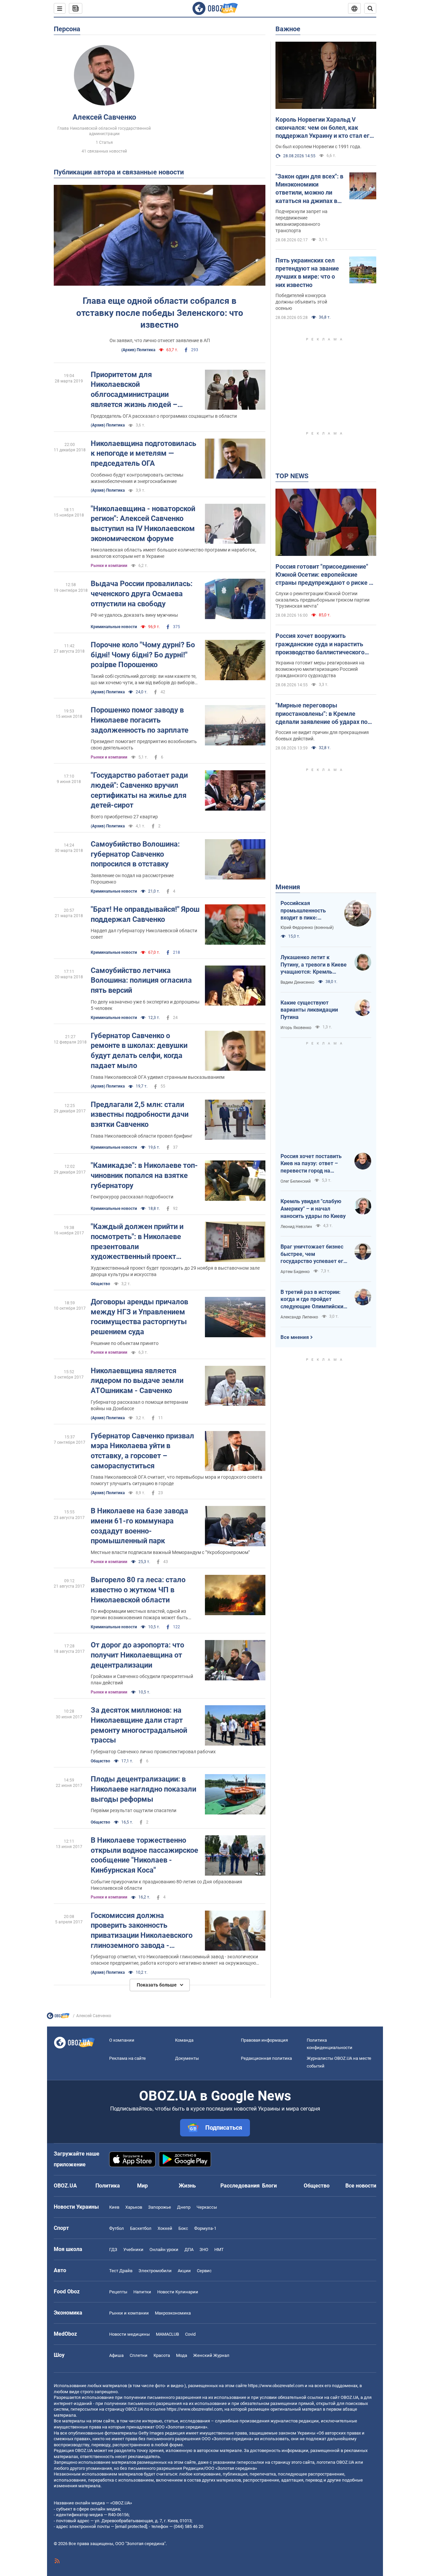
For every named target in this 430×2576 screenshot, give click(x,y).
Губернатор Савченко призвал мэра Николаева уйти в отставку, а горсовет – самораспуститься (142, 1451)
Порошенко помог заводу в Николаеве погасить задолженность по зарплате (140, 720)
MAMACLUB (167, 2334)
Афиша (116, 2355)
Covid (190, 2334)
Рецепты (118, 2292)
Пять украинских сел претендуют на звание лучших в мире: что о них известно (307, 273)
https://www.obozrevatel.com (276, 2386)
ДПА (189, 2250)
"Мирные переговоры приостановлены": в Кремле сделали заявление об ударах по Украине (321, 714)
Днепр (184, 2207)
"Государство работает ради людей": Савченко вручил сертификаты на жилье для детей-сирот (139, 790)
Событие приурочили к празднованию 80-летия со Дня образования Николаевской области (166, 1885)
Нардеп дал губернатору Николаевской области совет (144, 934)
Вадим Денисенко (297, 982)
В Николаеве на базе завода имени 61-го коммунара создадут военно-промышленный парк (139, 1526)
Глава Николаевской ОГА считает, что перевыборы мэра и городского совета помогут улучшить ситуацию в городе (177, 1480)
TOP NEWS (292, 476)
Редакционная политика (266, 2058)
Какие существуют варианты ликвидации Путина (309, 1010)
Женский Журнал (211, 2355)
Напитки (142, 2292)
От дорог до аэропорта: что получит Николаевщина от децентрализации (137, 1655)
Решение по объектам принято (125, 1343)
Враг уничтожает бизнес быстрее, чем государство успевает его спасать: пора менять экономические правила (313, 1254)
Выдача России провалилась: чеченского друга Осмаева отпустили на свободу (142, 594)
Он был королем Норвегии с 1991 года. (318, 147)
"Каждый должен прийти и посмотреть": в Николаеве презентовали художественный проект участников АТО (137, 1242)
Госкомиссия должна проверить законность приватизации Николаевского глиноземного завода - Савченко (142, 1931)
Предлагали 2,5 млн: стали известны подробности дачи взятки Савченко (140, 1114)
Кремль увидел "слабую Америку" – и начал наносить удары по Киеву (313, 1209)
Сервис (204, 2271)
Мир (142, 2186)
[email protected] (131, 2526)
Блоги (269, 2186)
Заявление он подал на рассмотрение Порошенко (132, 879)
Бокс (183, 2228)
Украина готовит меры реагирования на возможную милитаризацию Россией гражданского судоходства (320, 669)
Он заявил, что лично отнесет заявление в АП (160, 340)
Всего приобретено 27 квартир (124, 817)
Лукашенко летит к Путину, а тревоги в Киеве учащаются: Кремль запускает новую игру (314, 965)
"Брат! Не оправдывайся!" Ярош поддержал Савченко (145, 914)
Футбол (117, 2228)
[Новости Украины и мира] (58, 2017)
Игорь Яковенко (296, 1028)
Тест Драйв (121, 2271)
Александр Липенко (299, 1317)
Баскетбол (141, 2228)
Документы (187, 2058)
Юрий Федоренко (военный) (307, 928)
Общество (100, 1284)
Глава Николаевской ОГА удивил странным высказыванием (158, 1077)
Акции (184, 2271)
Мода (182, 2355)
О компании (122, 2040)
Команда (184, 2040)
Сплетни (139, 2355)
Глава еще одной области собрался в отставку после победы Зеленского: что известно (160, 313)
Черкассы (207, 2207)
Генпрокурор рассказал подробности (132, 1197)
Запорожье (160, 2207)
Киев (114, 2207)
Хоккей (165, 2228)
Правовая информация (264, 2040)
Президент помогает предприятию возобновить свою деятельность (144, 745)
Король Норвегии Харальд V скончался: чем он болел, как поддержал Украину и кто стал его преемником (324, 128)
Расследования (240, 2186)
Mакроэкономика (173, 2313)
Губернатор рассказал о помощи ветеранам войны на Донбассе (139, 1405)
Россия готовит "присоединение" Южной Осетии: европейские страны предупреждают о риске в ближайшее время (324, 575)
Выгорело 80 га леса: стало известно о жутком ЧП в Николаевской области (138, 1590)
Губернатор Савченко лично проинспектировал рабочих (153, 1752)
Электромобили (155, 2271)
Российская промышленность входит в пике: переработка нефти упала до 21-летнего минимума (307, 911)
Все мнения (295, 1337)
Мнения (288, 887)
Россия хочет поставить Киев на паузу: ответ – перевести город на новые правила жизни (311, 1164)
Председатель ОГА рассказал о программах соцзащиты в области (164, 416)
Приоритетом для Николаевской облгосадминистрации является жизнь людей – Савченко (134, 390)
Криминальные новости (114, 627)
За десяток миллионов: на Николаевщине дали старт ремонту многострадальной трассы (139, 1725)
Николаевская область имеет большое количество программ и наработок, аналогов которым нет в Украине (174, 553)
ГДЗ (113, 2250)
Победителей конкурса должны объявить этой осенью (301, 302)
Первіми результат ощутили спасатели (134, 1810)
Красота (162, 2355)
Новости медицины (130, 2334)
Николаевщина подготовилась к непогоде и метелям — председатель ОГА (143, 453)
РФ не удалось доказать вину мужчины (134, 615)
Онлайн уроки (164, 2250)
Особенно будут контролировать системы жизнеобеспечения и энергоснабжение (137, 478)
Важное (288, 29)
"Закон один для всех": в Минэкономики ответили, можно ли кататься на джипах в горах (309, 189)
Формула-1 (205, 2228)
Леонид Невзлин (296, 1227)
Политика (108, 2186)
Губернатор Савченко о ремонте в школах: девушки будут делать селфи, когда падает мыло (139, 1051)
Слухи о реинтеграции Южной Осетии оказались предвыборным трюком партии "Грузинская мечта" (322, 600)
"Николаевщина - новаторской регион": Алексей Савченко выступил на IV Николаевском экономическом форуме (143, 524)
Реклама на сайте (127, 2058)
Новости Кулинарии (178, 2292)
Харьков (134, 2207)
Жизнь (187, 2186)
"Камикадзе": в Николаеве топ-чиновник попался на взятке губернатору (144, 1175)
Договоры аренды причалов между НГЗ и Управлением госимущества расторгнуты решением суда (139, 1317)
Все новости (361, 2186)
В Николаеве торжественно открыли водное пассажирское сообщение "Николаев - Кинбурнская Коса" (144, 1855)
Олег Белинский (296, 1181)
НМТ (219, 2250)
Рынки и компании (109, 566)
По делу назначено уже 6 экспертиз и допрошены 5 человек (145, 1005)
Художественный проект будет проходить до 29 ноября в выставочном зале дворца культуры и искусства (175, 1271)
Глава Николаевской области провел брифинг (142, 1136)
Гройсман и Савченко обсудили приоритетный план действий (142, 1680)
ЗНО (204, 2250)
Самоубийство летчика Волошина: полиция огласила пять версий (141, 980)
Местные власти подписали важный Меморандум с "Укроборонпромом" (170, 1552)
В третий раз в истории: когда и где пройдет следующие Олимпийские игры (313, 1300)
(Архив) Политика (138, 350)
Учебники (133, 2250)
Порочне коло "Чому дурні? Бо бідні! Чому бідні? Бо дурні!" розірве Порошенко (143, 655)
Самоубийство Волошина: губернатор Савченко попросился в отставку (135, 854)
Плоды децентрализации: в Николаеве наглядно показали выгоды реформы (143, 1789)
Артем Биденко (295, 1272)
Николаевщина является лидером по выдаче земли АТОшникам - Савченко (137, 1381)
